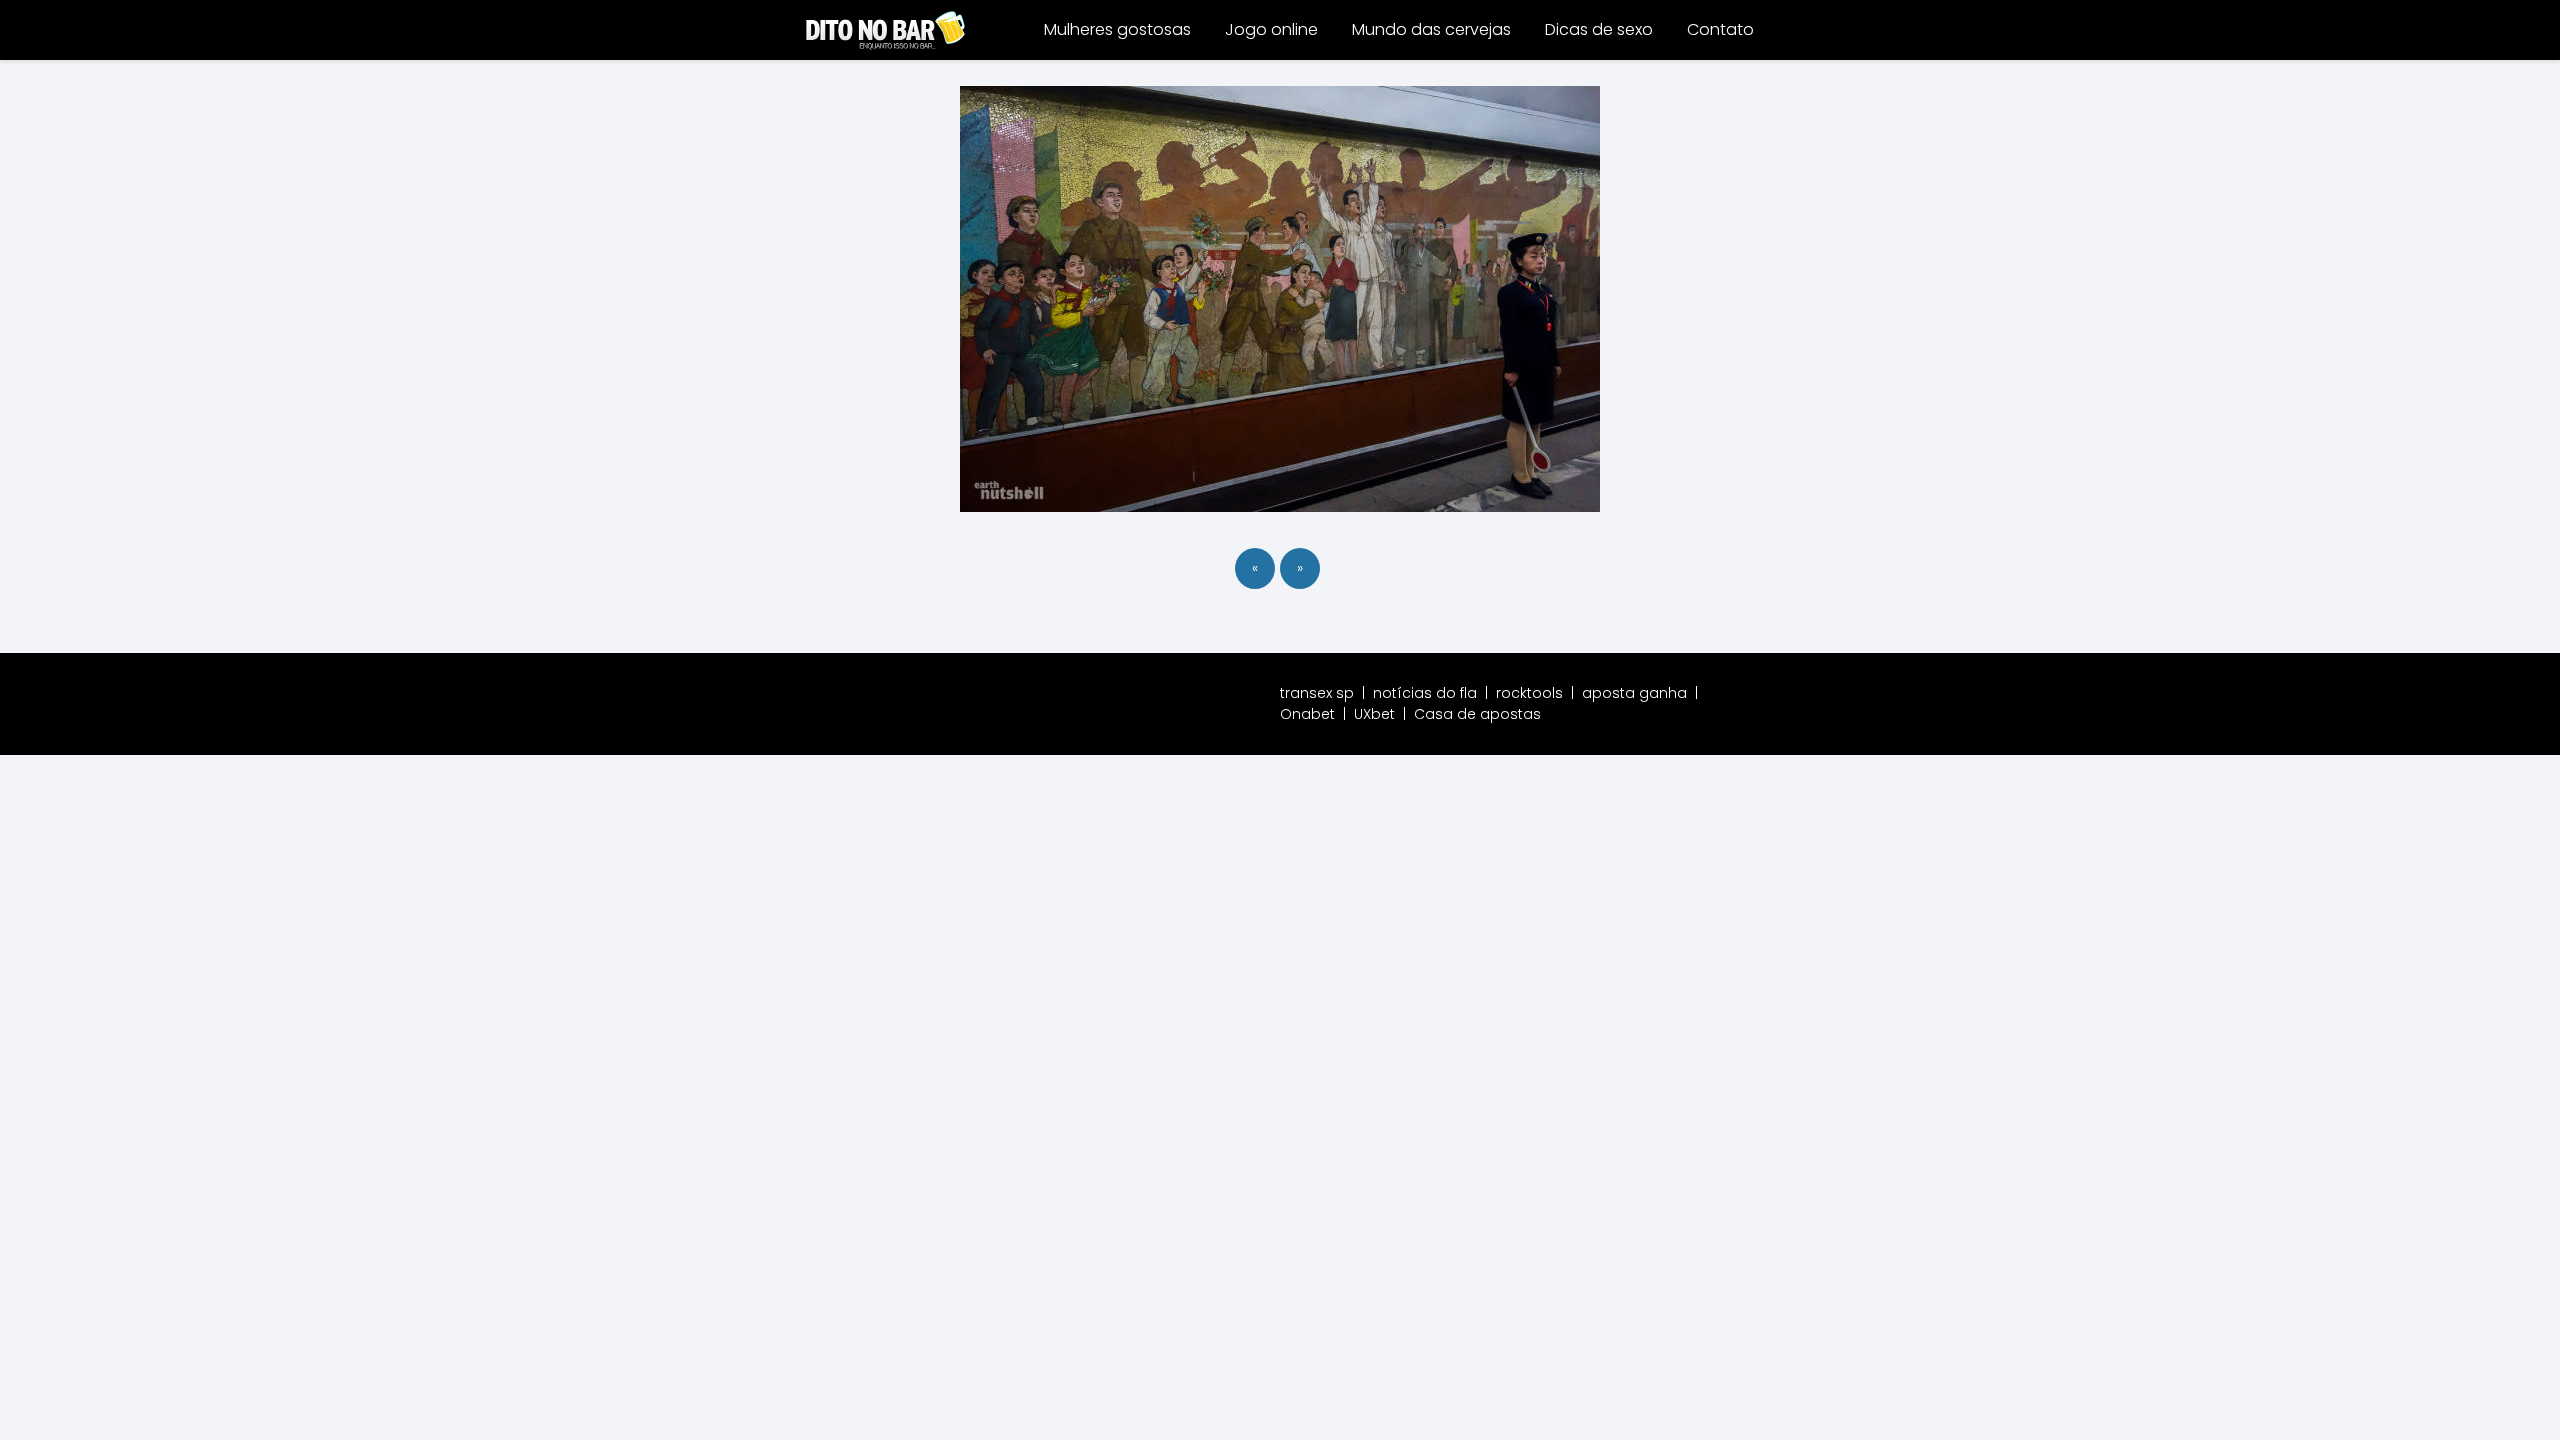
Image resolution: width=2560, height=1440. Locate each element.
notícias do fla (1425, 693)
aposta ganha (1634, 693)
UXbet (1374, 714)
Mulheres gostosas (1117, 29)
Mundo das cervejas (1431, 29)
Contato (1720, 29)
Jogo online (1271, 29)
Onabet (1307, 714)
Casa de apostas (1477, 714)
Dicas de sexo (1599, 29)
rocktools (1529, 693)
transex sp (1317, 693)
